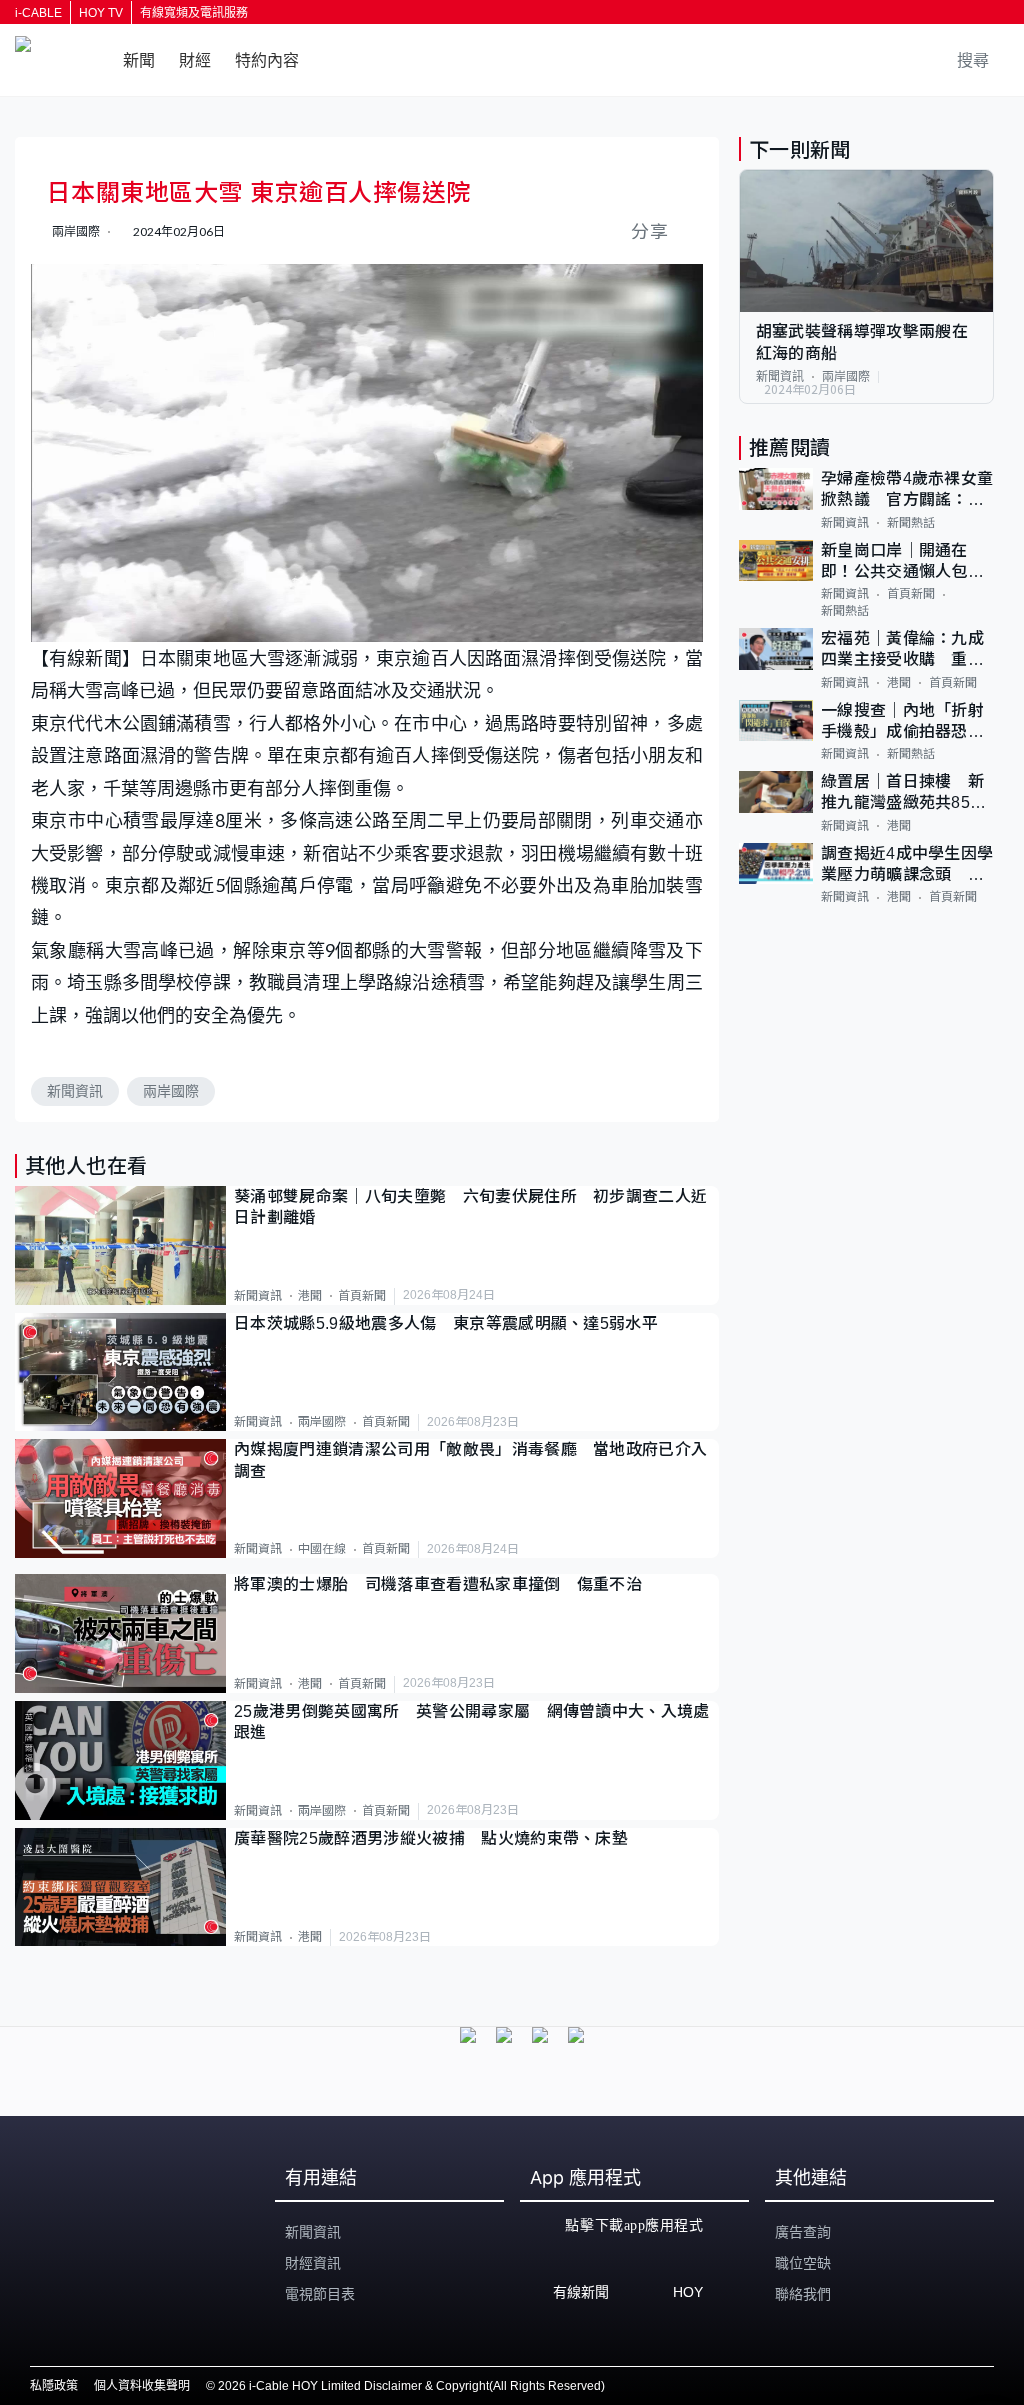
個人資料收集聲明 (142, 2386)
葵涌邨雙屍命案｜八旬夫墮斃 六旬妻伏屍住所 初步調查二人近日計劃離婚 (470, 1207)
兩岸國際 (171, 1091)
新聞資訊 (75, 1091)
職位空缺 (803, 2263)
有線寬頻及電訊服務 (194, 13)
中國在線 (322, 1549)
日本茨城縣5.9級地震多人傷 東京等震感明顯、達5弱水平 (446, 1323)
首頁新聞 (362, 1296)
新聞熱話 (911, 523)
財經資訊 (313, 2263)
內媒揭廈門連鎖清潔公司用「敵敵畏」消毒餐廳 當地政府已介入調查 (470, 1460)
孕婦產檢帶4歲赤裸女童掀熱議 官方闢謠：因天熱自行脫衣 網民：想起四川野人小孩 (907, 490)
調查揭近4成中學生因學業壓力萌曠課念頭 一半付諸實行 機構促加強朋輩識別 (907, 865)
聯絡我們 (803, 2294)
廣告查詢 (803, 2232)
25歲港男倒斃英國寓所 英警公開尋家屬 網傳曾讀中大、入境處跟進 (472, 1722)
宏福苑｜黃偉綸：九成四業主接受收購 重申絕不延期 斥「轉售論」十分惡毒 (907, 650)
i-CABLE (38, 13)
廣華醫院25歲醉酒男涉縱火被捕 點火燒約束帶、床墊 (431, 1838)
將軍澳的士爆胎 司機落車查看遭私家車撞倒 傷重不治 (438, 1584)
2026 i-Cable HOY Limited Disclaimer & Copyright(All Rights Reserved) (411, 2386)
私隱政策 (54, 2386)
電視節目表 (320, 2294)
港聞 (310, 1296)
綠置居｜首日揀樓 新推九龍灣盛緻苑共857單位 (902, 793)
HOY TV (101, 13)
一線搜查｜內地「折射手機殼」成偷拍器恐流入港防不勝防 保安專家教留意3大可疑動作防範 (907, 722)
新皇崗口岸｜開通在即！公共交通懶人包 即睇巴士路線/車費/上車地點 (907, 562)
